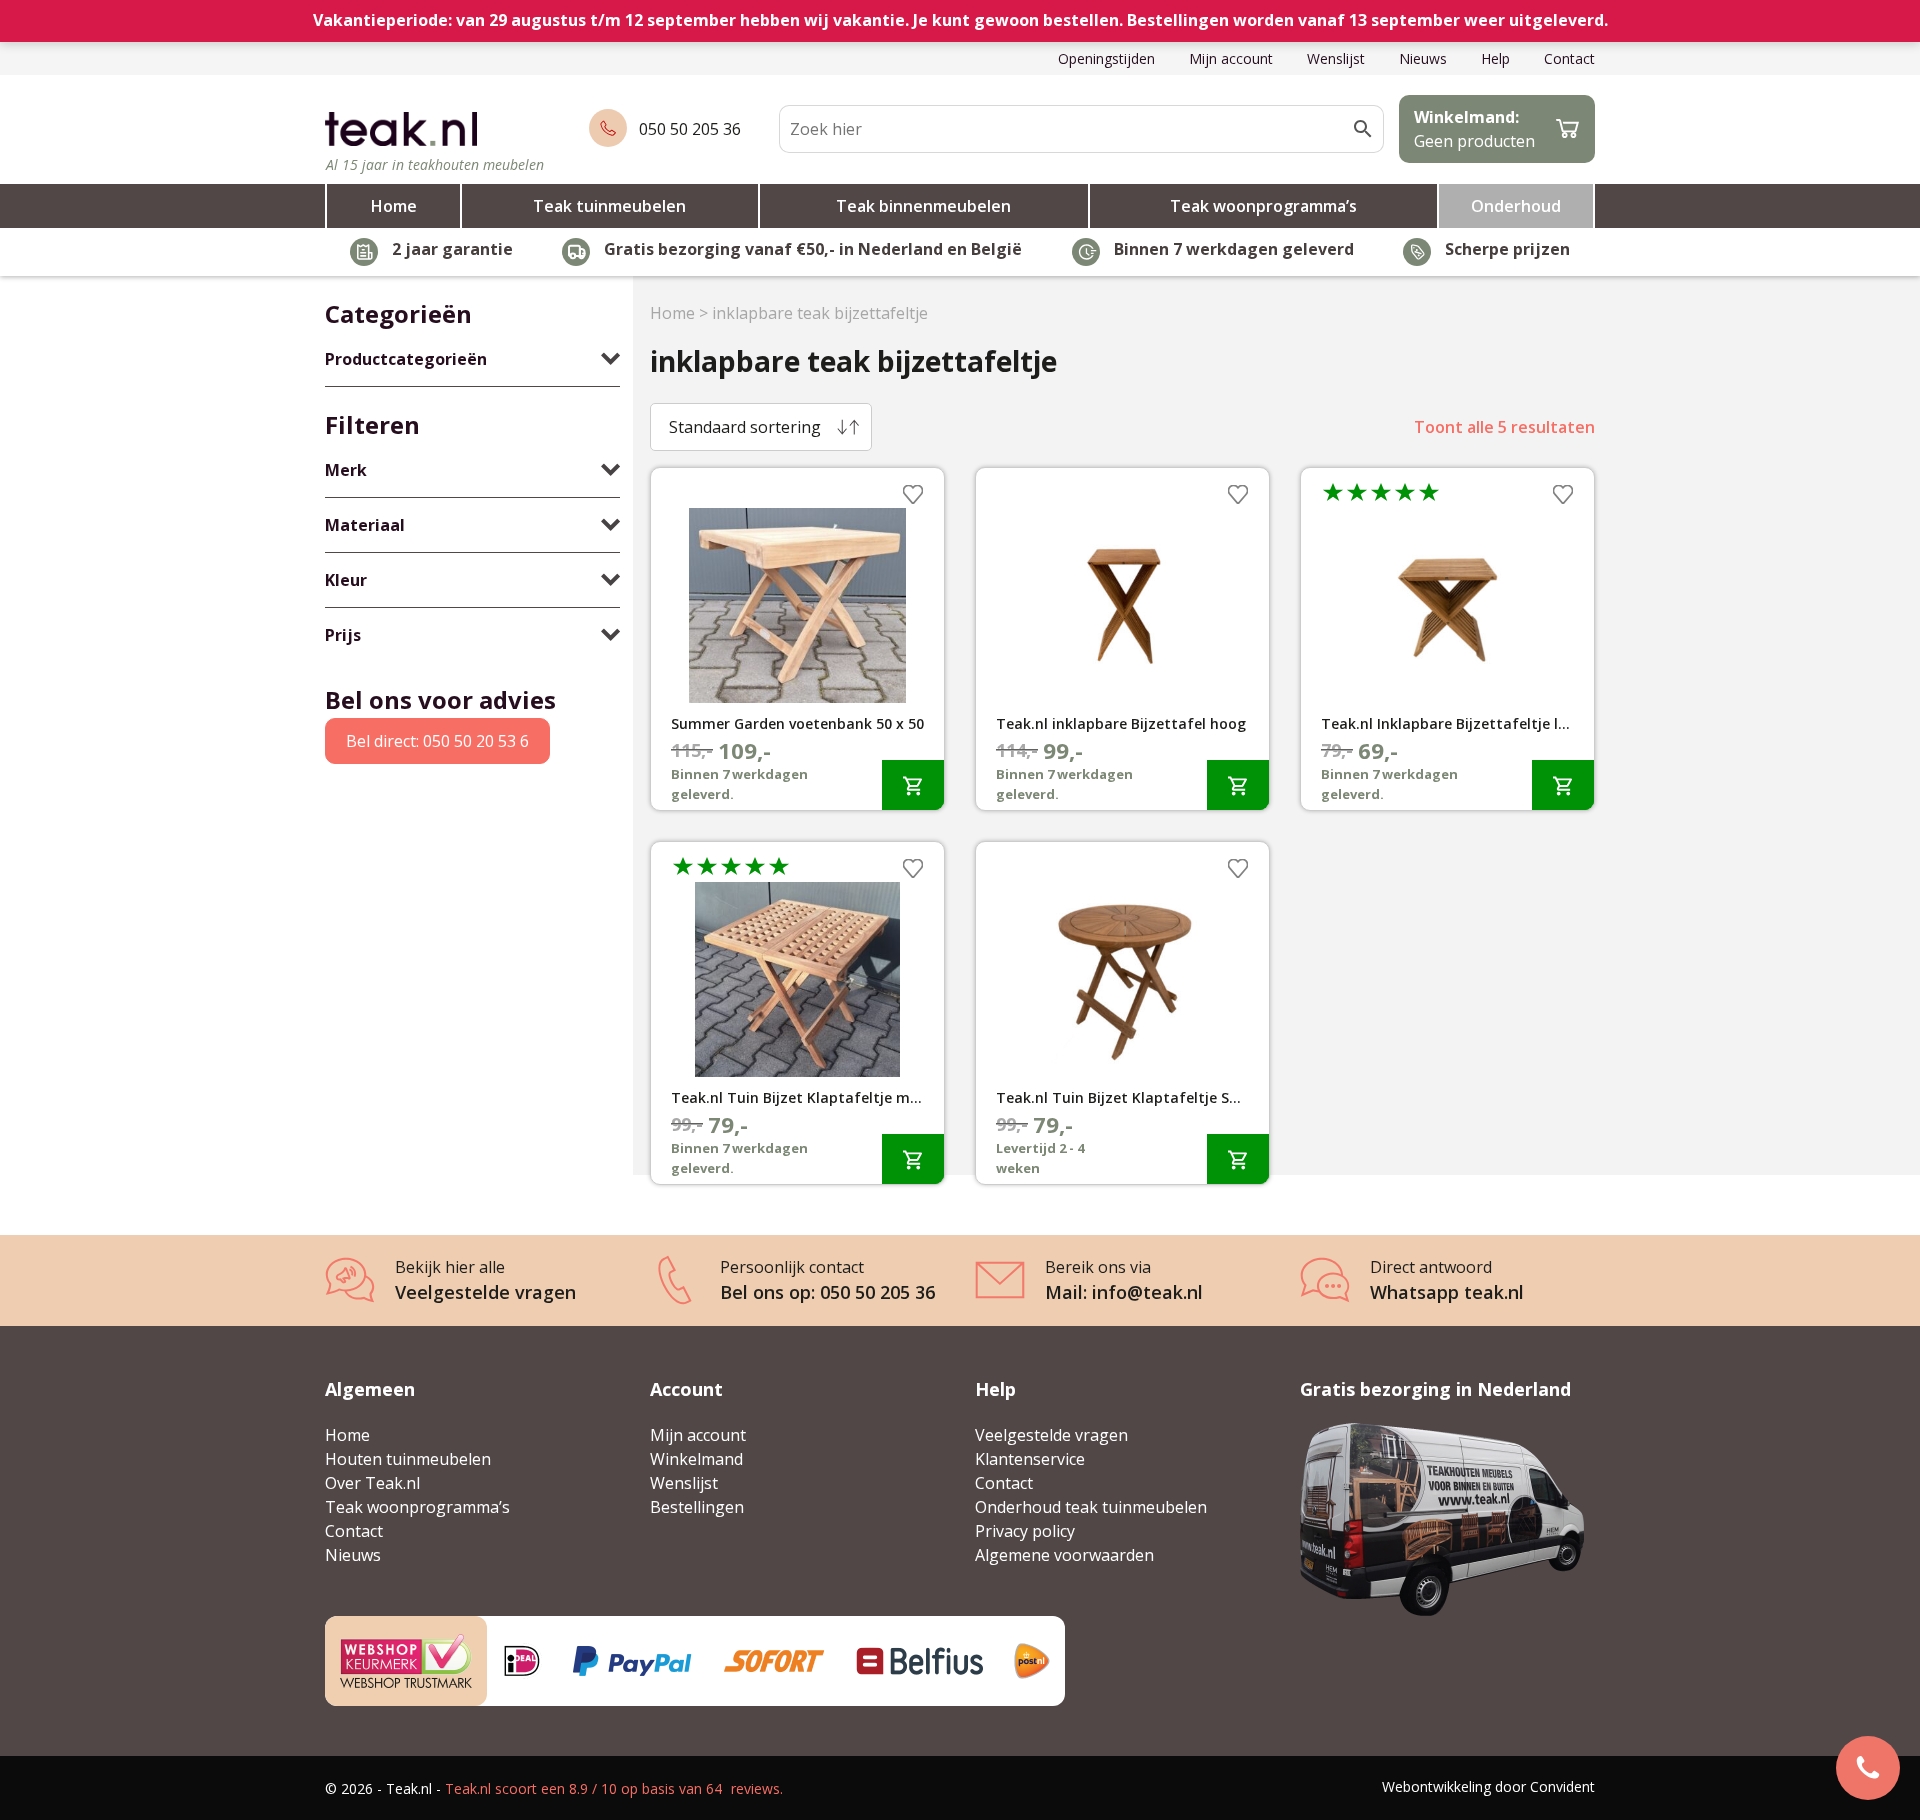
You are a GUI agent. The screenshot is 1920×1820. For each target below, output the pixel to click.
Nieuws (1423, 58)
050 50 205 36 (690, 129)
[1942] (913, 1158)
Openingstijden (1106, 58)
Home (394, 206)
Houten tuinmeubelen (408, 1459)
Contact (1569, 58)
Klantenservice (1030, 1459)
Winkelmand (696, 1459)
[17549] (1238, 784)
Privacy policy (1025, 1531)
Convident (1562, 1786)
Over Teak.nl (372, 1483)
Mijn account (1231, 58)
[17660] (913, 784)
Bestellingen (697, 1507)
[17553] (1238, 1158)
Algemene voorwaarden (1064, 1555)
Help (1495, 58)
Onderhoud (1516, 206)
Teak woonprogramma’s (1263, 206)
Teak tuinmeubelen (609, 206)
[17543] (1563, 784)
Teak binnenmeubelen (923, 206)
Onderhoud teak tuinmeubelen (1091, 1507)
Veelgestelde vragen (1051, 1435)
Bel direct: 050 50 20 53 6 (437, 741)
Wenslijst (1336, 58)
